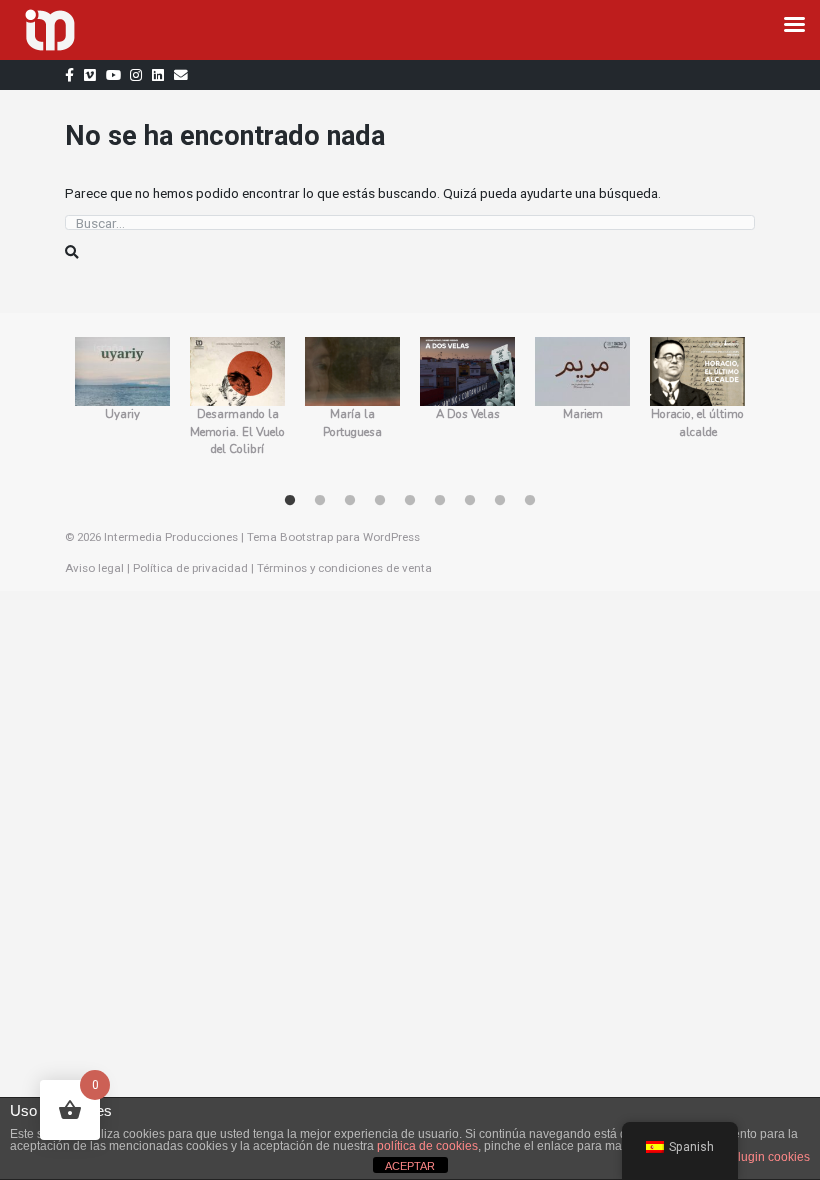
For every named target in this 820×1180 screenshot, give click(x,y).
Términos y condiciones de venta (344, 568)
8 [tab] (500, 501)
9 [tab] (530, 501)
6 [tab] (440, 501)
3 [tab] (350, 501)
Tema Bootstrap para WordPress (333, 537)
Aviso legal (94, 568)
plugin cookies (770, 1157)
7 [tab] (470, 501)
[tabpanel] (122, 406)
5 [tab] (410, 501)
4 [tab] (380, 501)
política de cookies (427, 1146)
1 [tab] (290, 501)
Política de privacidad (190, 568)
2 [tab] (320, 501)
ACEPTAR (410, 1166)
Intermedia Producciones (171, 537)
